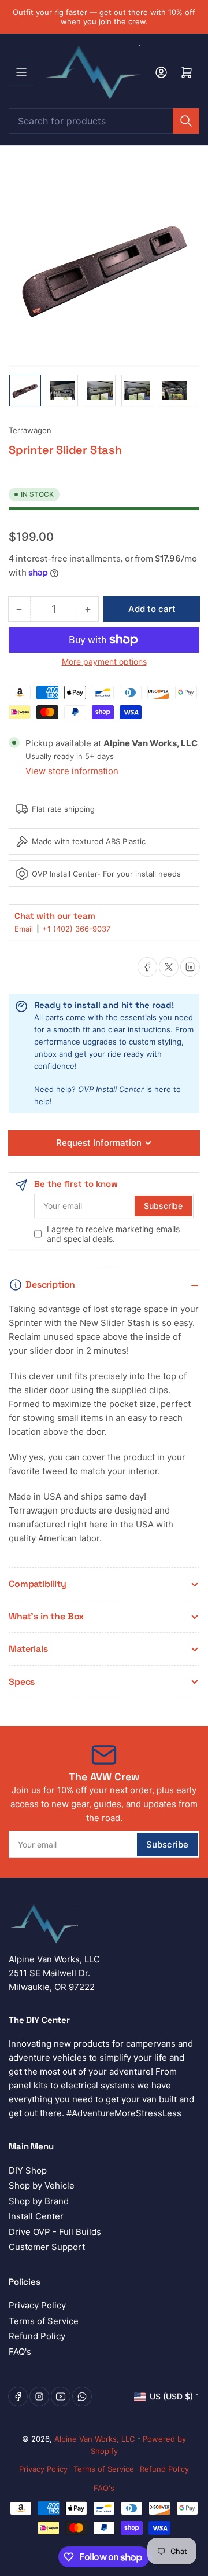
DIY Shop (28, 2170)
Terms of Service (44, 2321)
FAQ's (20, 2352)
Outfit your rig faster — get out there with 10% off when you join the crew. (104, 17)
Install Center (36, 2216)
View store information (72, 771)
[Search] (186, 121)
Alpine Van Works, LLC (94, 2439)
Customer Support (47, 2247)
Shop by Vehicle (42, 2185)
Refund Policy (37, 2336)
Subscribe (163, 1206)
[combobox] (104, 121)
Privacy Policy (37, 2305)
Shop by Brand (39, 2201)
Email (25, 929)
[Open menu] (21, 72)
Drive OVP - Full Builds (55, 2232)
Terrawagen (30, 430)
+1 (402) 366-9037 (76, 929)
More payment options (104, 662)
